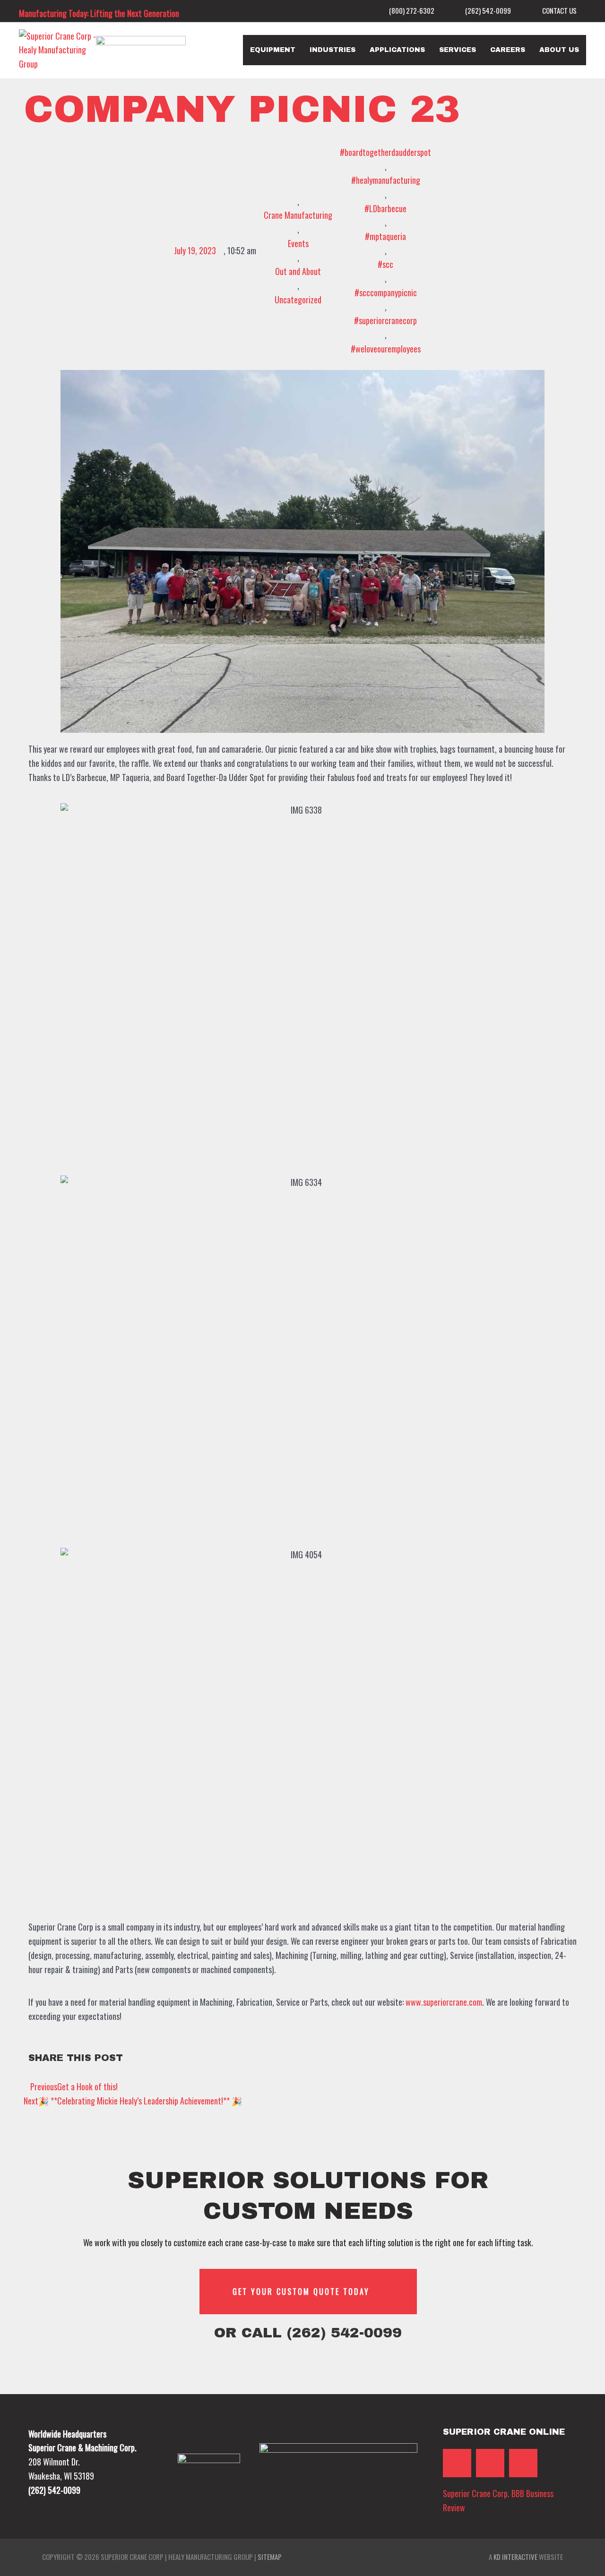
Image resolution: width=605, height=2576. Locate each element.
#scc (385, 264)
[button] (540, 2059)
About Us (559, 50)
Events (298, 243)
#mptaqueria (385, 236)
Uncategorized (298, 300)
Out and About (298, 271)
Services (458, 50)
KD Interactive (515, 2557)
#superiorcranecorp (385, 320)
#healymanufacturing (386, 180)
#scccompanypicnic (386, 292)
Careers (508, 50)
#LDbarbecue (385, 208)
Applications (397, 50)
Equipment (273, 50)
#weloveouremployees (386, 349)
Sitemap (270, 2557)
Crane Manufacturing (298, 215)
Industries (333, 50)
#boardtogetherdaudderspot (385, 152)
